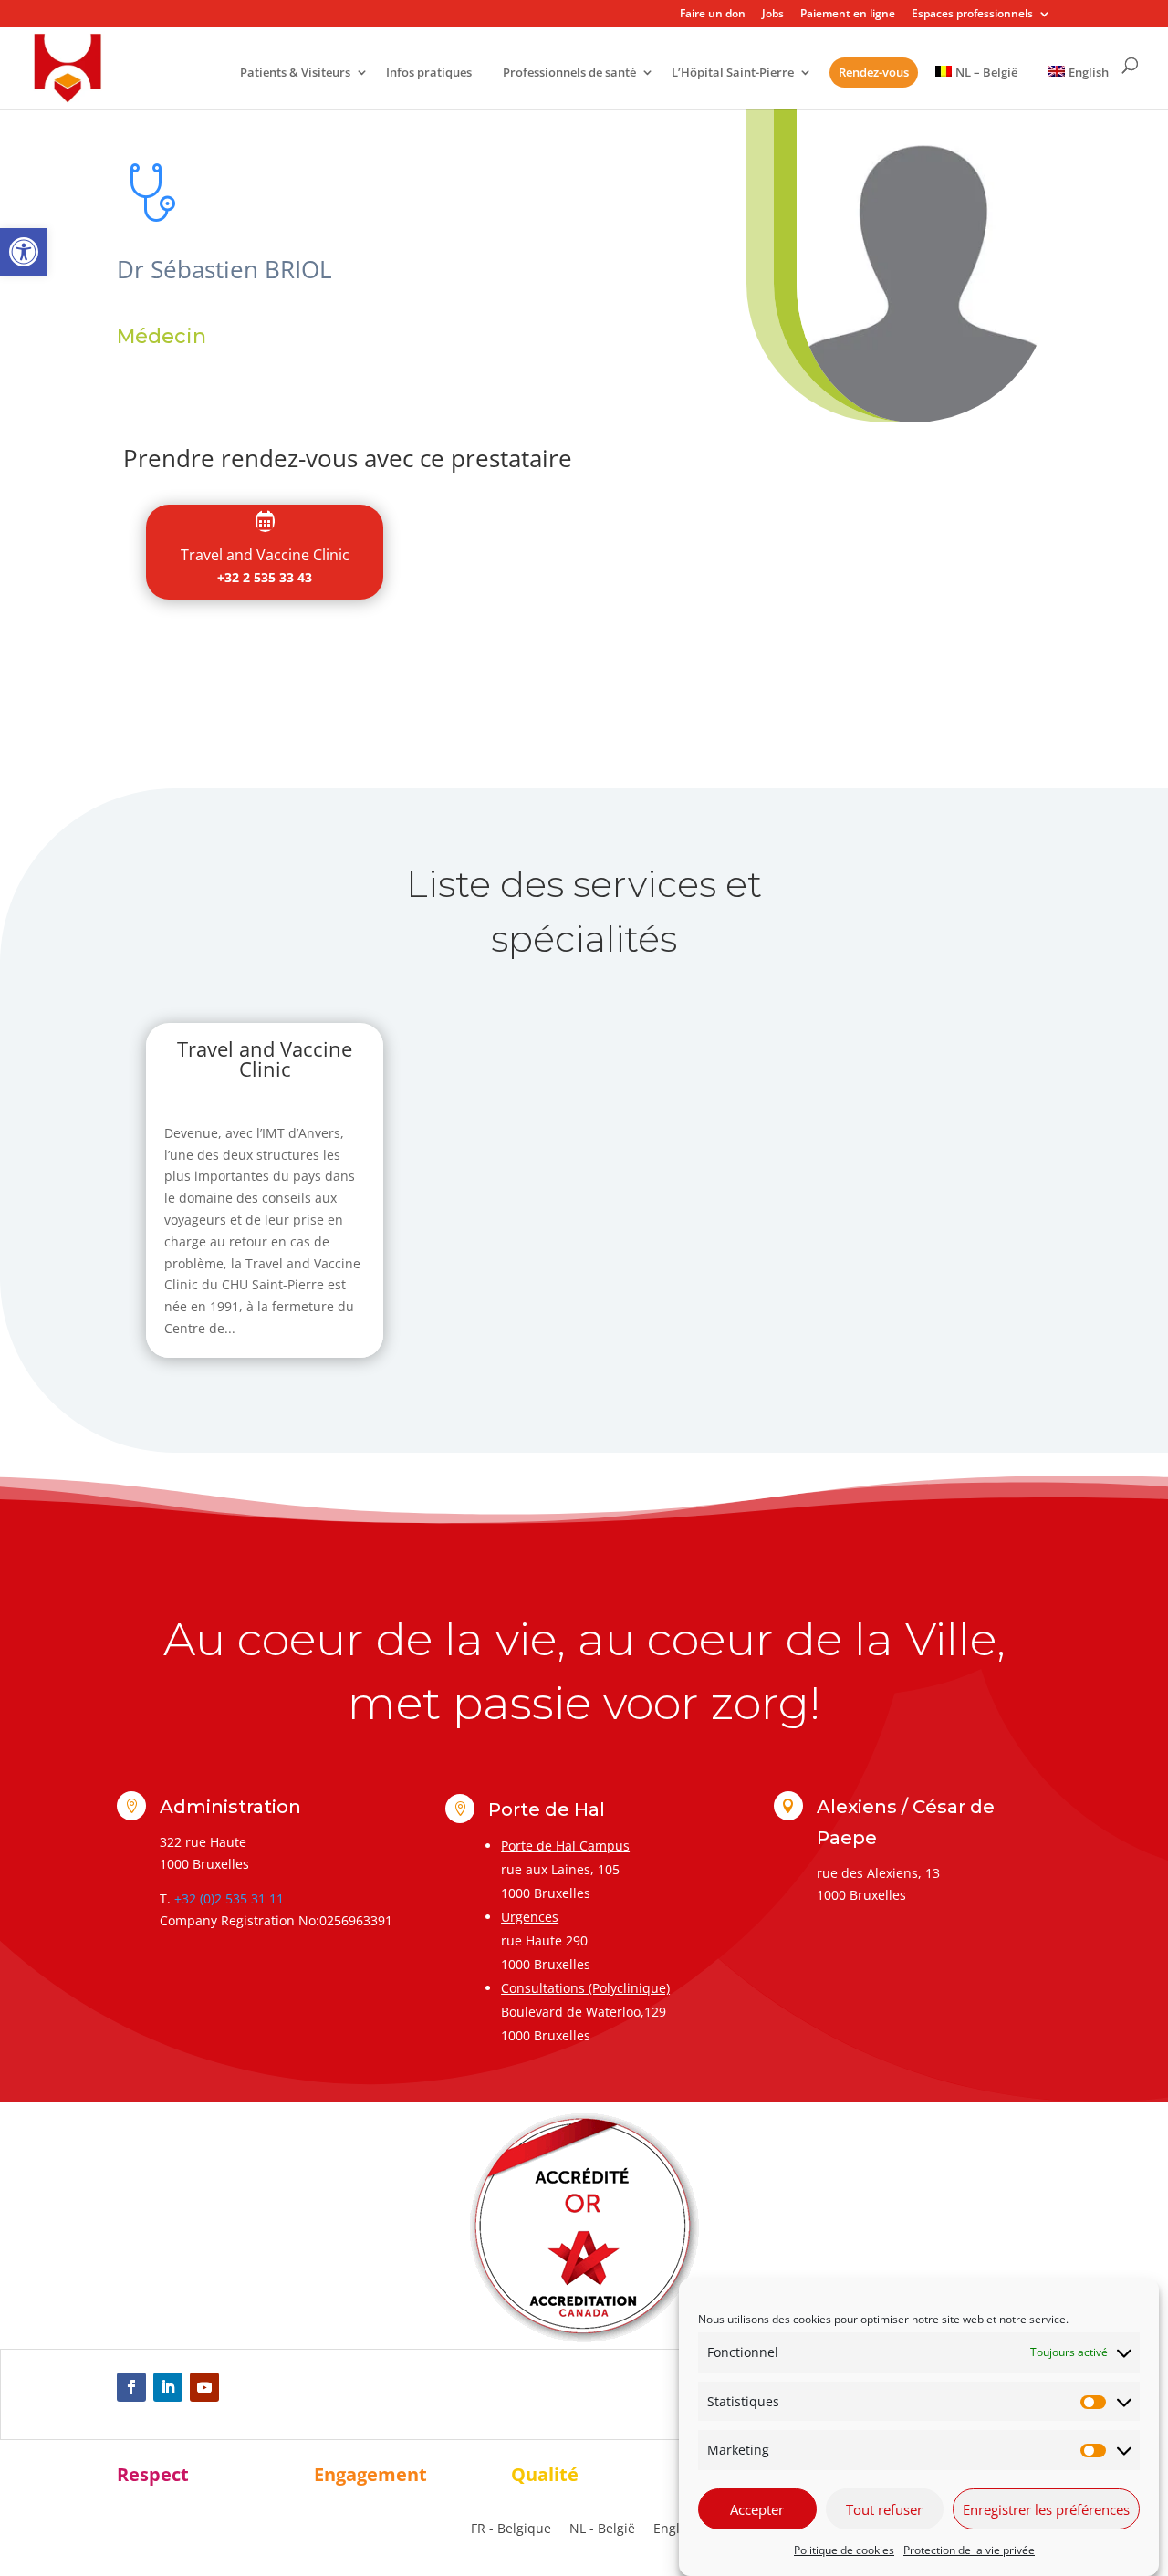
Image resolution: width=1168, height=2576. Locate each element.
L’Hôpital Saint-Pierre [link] (733, 73)
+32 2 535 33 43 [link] (265, 577)
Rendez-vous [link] (874, 72)
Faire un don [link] (713, 15)
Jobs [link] (773, 15)
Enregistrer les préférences (1046, 2509)
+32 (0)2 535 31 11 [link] (229, 1898)
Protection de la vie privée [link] (969, 2550)
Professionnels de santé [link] (569, 73)
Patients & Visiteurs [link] (295, 73)
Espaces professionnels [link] (972, 15)
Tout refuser (884, 2509)
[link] (24, 252)
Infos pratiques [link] (429, 73)
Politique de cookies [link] (844, 2550)
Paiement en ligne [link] (848, 15)
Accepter (757, 2509)
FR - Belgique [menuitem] (511, 2529)
